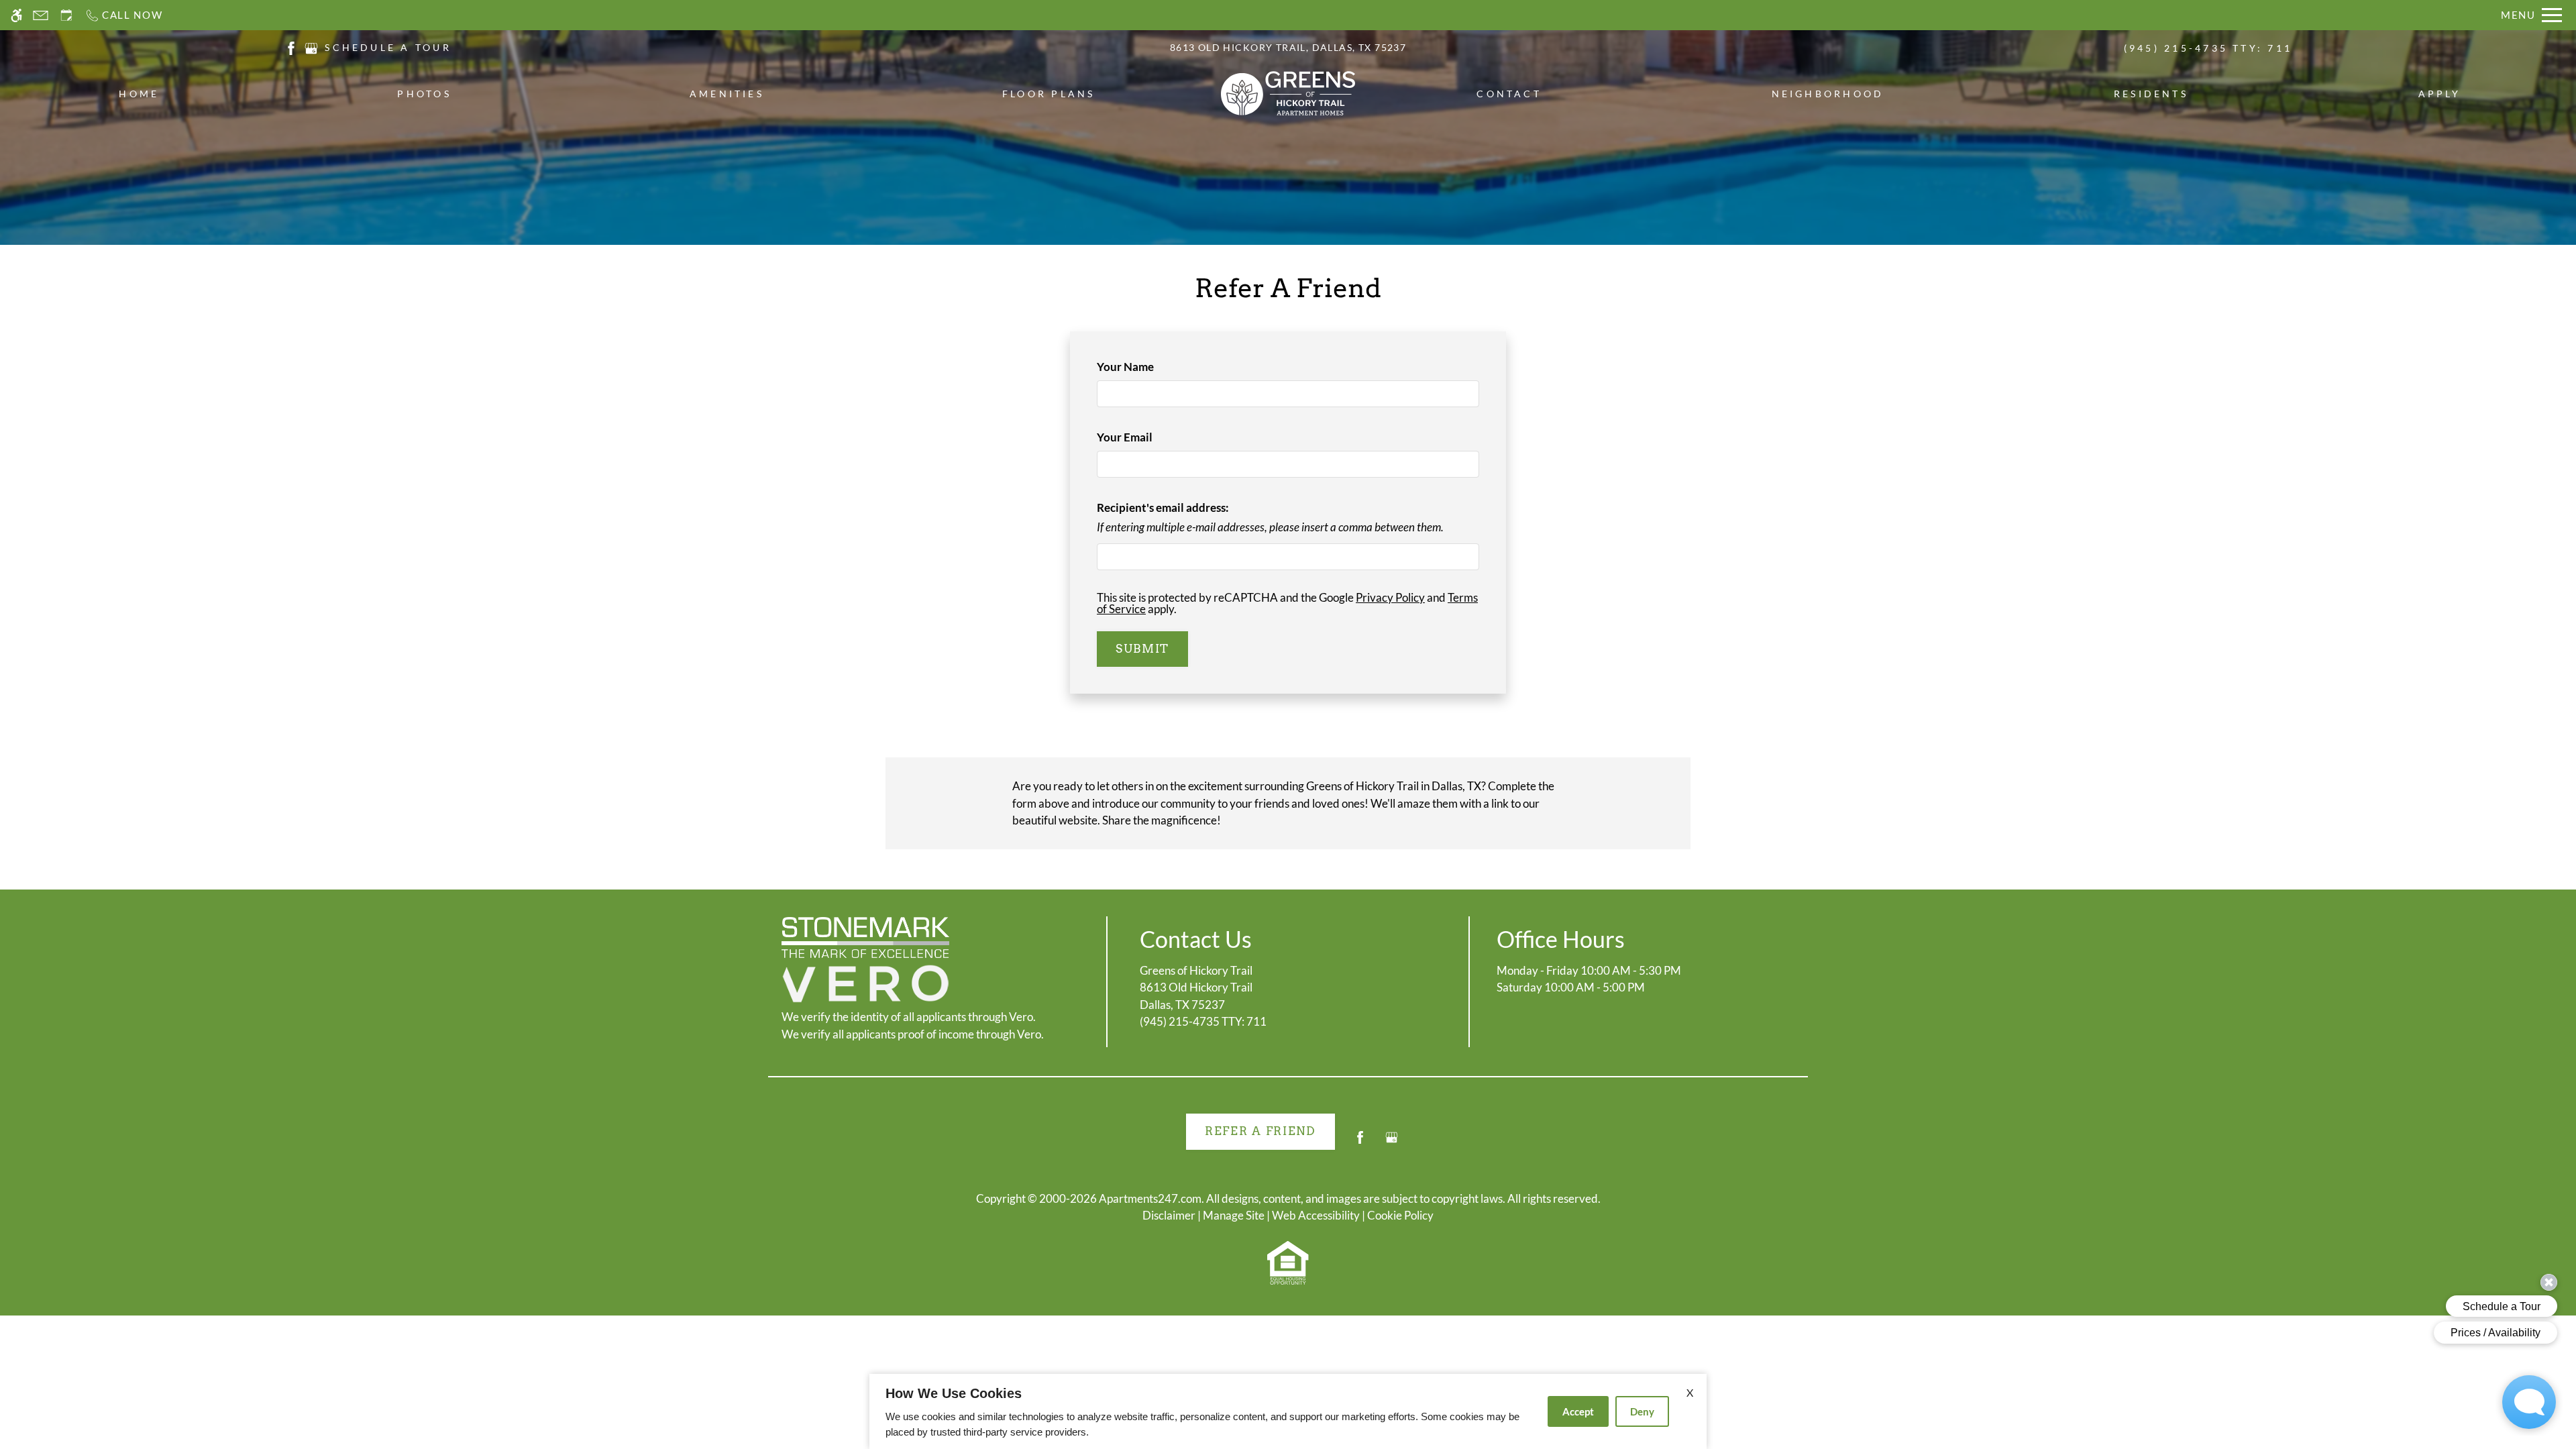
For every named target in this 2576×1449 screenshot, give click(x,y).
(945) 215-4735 (2208, 48)
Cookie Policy (1400, 1215)
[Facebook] (1360, 1143)
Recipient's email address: (1163, 507)
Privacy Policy (1390, 597)
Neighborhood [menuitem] (1828, 94)
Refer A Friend (1260, 1131)
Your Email (1147, 437)
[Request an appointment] (66, 15)
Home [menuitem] (139, 94)
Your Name (1148, 367)
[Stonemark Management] (865, 937)
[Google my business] (1392, 1143)
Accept (1578, 1411)
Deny (1642, 1411)
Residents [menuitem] (2151, 94)
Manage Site (1234, 1215)
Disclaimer (1169, 1215)
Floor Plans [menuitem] (1049, 94)
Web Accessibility (1316, 1215)
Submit (1142, 649)
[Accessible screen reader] (16, 15)
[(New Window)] (291, 47)
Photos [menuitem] (424, 94)
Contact (1509, 94)
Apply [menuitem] (2440, 94)
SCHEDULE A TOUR (388, 47)
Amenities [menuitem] (727, 94)
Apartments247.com (1150, 1198)
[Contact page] (41, 15)
